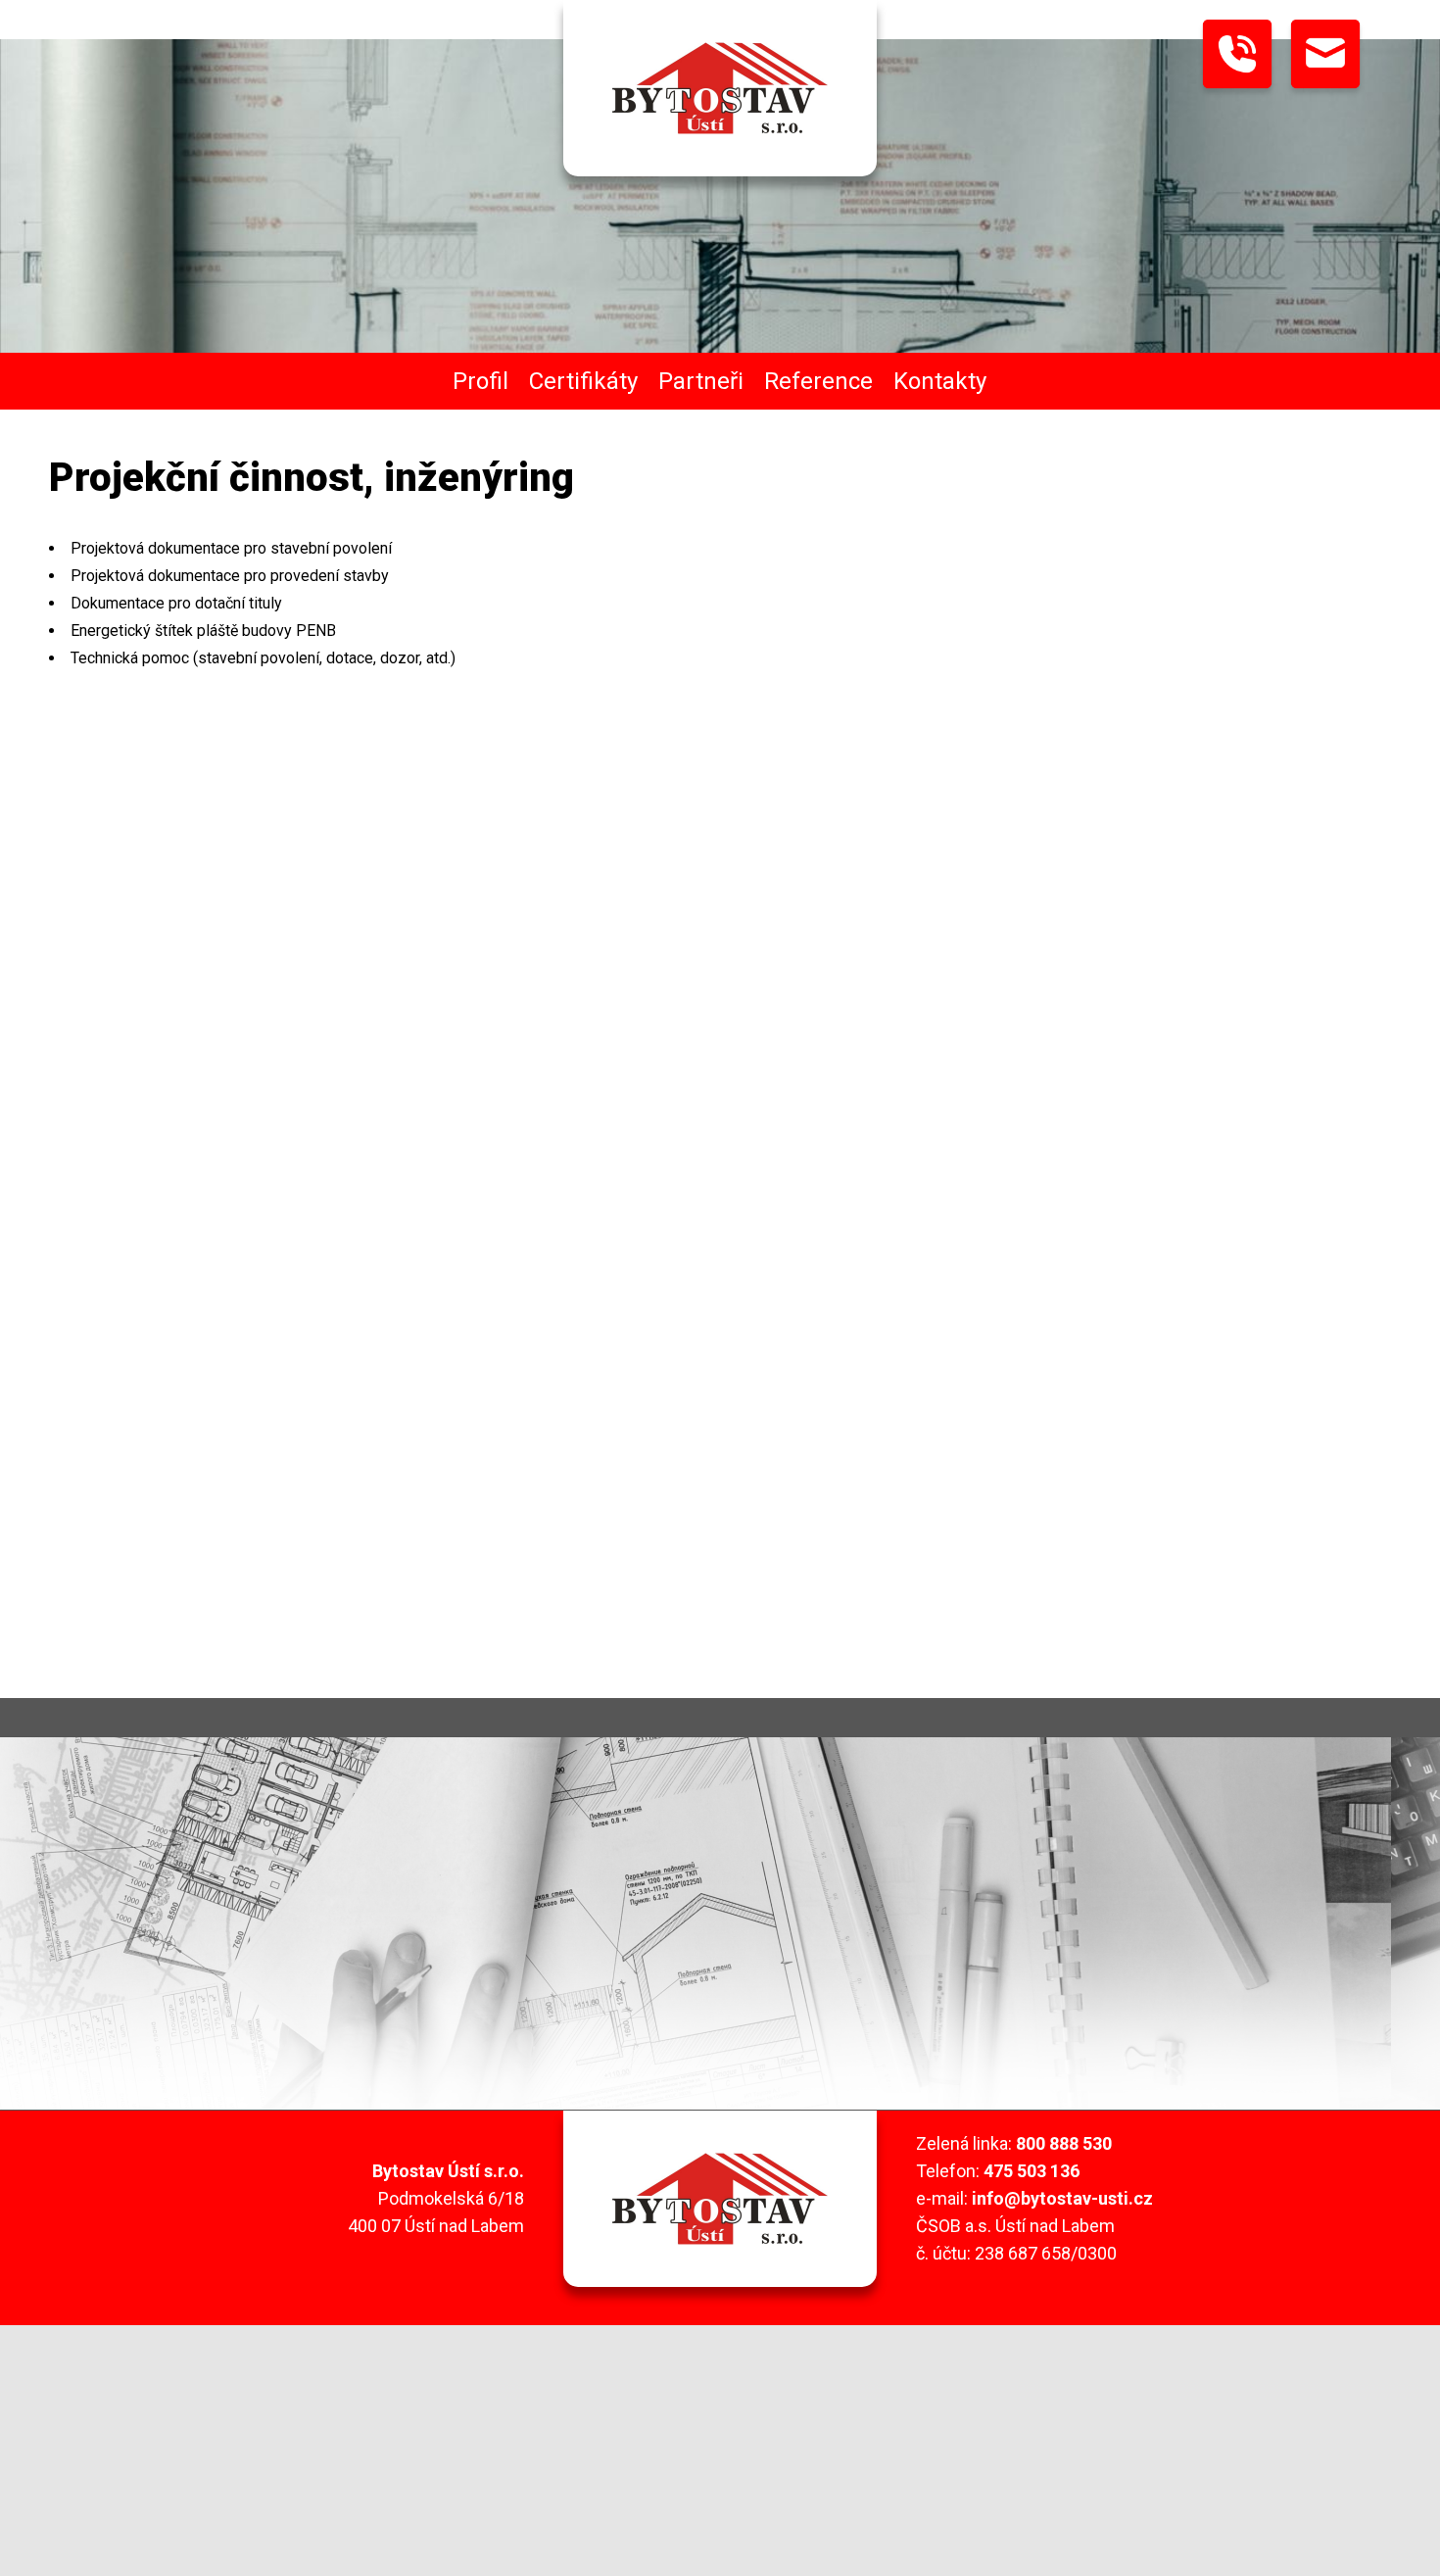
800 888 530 (1064, 2143)
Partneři (701, 381)
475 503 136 (1032, 2171)
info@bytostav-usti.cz (1062, 2198)
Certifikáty (583, 381)
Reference (818, 381)
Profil (480, 381)
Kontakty (940, 381)
